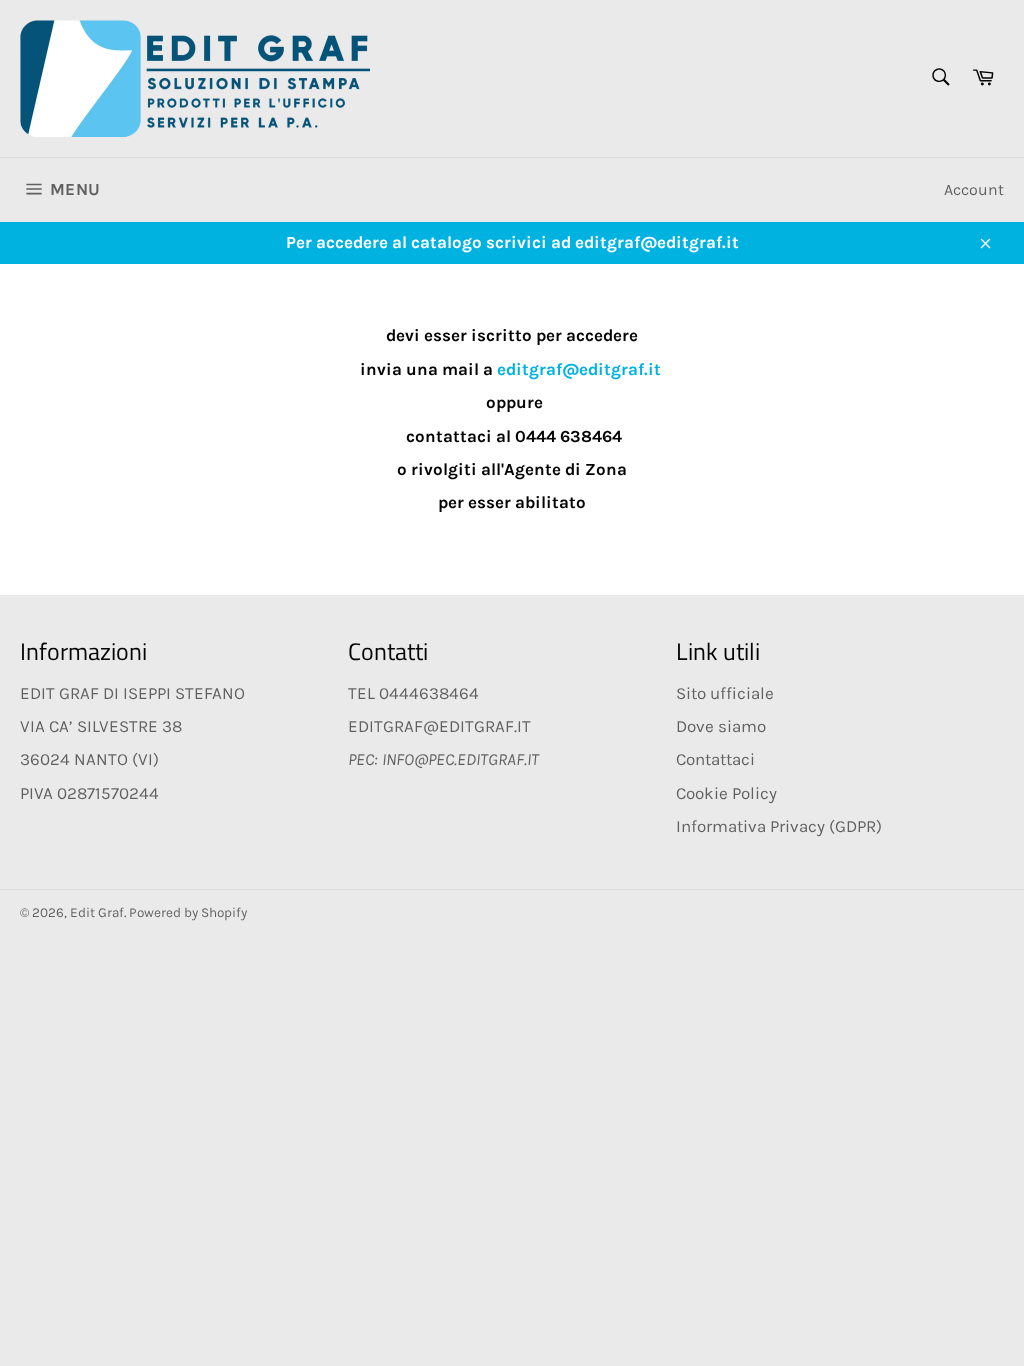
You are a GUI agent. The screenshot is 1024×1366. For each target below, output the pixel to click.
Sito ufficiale (725, 693)
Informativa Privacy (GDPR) (779, 826)
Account (974, 189)
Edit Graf (97, 912)
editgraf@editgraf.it (579, 369)
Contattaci (715, 759)
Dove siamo (721, 726)
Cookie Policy (726, 793)
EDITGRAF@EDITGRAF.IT (439, 726)
